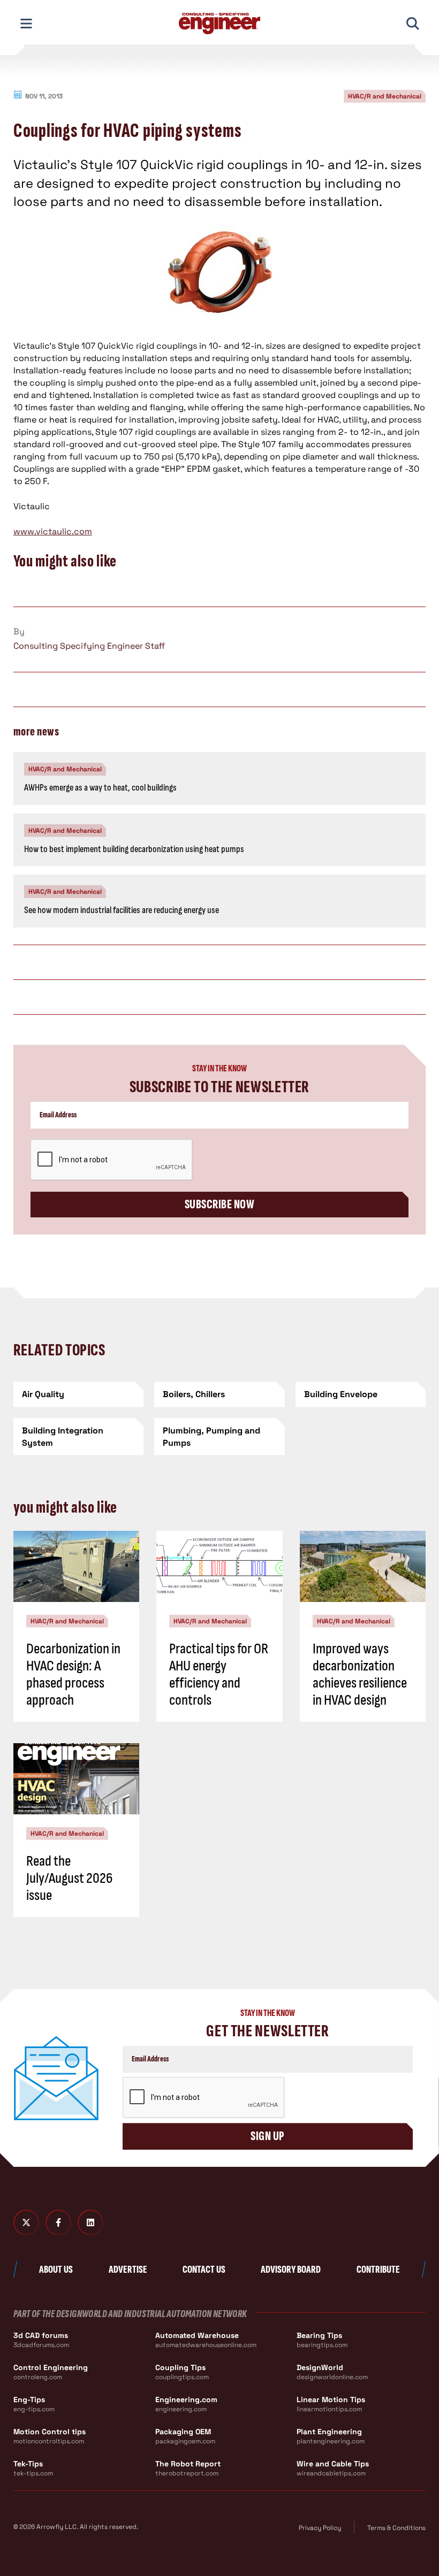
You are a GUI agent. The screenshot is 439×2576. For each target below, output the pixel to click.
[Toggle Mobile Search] (413, 24)
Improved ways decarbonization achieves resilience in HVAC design (360, 1675)
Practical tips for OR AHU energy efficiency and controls (219, 1675)
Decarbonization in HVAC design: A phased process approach (73, 1675)
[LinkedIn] (90, 2222)
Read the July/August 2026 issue (70, 1878)
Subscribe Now (219, 1204)
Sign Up (267, 2136)
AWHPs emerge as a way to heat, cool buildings (100, 788)
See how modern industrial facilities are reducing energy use (122, 910)
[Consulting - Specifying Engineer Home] (219, 24)
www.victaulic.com (53, 531)
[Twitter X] (26, 2222)
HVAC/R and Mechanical (385, 96)
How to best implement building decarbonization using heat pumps (134, 849)
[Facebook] (58, 2222)
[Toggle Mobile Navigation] (26, 24)
